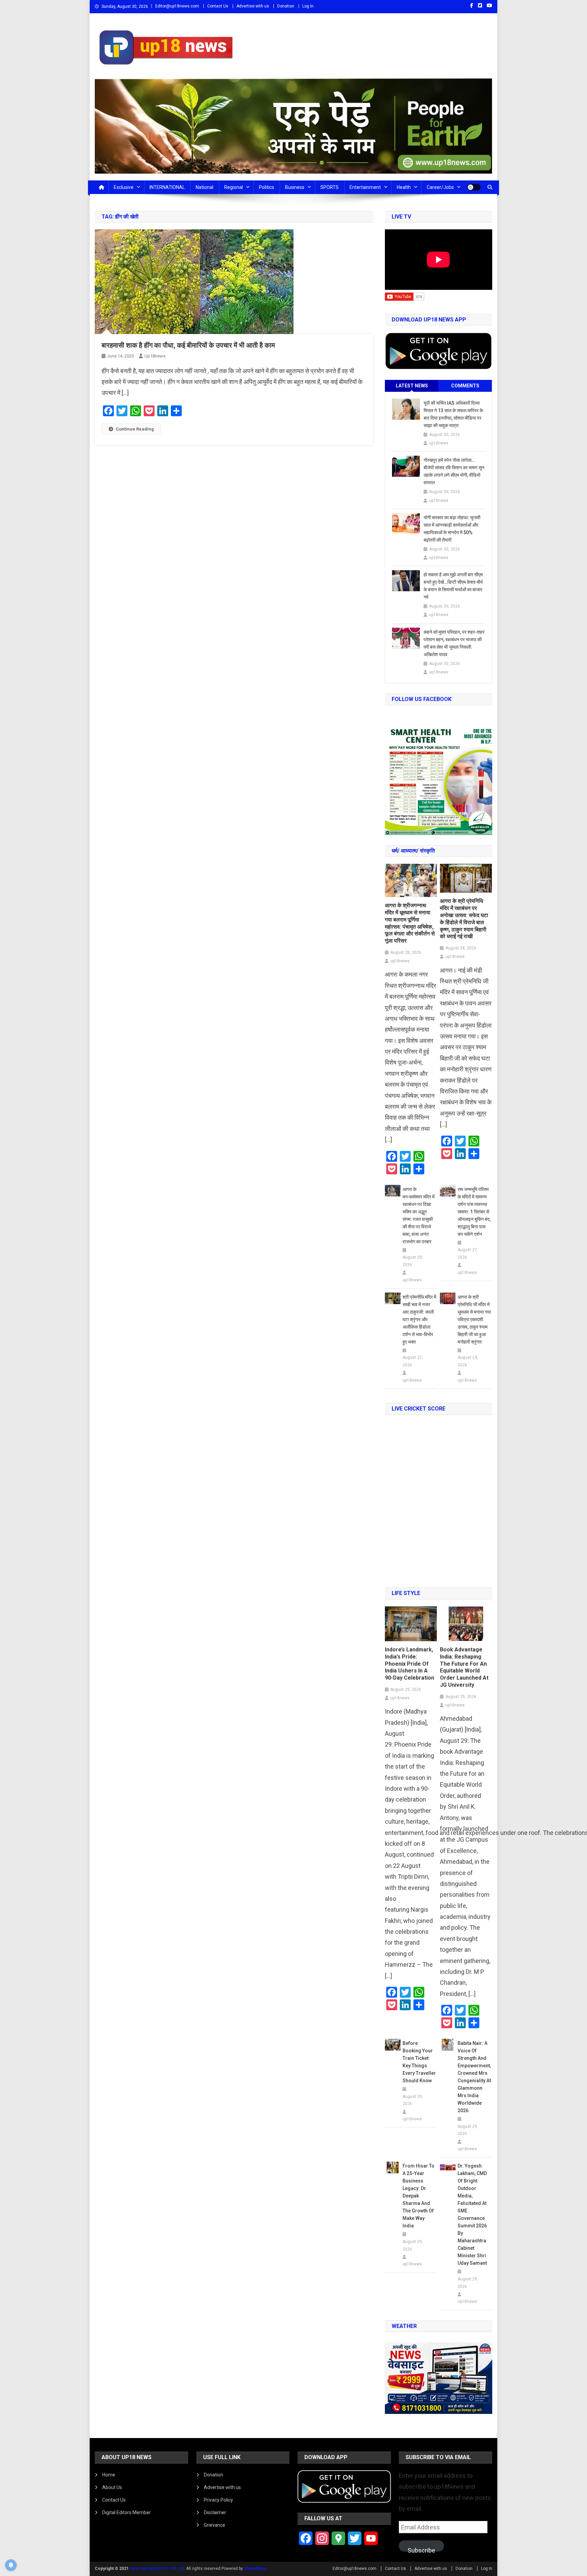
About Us (112, 2487)
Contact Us (218, 6)
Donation (286, 6)
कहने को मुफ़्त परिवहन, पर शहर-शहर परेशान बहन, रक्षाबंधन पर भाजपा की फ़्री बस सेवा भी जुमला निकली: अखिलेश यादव (454, 643)
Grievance (215, 2525)
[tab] (412, 386)
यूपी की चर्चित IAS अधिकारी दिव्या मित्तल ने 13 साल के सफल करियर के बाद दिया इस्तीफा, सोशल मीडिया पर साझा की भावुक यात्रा (453, 414)
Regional (234, 187)
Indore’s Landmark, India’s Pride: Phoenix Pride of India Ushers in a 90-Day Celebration (410, 1664)
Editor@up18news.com (177, 6)
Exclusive (124, 187)
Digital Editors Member (127, 2512)
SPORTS (330, 187)
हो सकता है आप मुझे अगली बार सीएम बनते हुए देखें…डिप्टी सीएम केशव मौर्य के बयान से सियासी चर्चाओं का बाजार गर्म (453, 586)
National (204, 187)
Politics (266, 187)
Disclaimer (215, 2512)
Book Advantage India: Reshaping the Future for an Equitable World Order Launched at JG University (464, 1667)
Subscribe (421, 2549)
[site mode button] (474, 187)
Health (404, 187)
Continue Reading (135, 429)
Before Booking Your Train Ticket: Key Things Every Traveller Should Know (419, 2062)
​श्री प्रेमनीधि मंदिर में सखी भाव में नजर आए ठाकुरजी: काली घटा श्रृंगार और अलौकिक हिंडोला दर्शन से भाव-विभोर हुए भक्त (419, 1319)
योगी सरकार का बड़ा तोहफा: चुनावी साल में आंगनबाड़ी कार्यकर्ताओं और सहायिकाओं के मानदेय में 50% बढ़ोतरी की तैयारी (452, 529)
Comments (465, 386)
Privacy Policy (218, 2500)
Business (295, 187)
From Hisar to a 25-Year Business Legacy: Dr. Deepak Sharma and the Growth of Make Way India (419, 2196)
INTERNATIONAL (167, 187)
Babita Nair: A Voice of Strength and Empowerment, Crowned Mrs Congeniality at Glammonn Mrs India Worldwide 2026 (474, 2077)
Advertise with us (253, 6)
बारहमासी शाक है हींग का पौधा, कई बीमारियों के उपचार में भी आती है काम (188, 345)
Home (109, 2475)
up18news (155, 356)
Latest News (412, 386)
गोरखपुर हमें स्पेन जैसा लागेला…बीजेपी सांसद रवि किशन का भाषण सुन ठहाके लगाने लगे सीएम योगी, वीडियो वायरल (454, 471)
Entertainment (365, 187)
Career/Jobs (440, 187)
